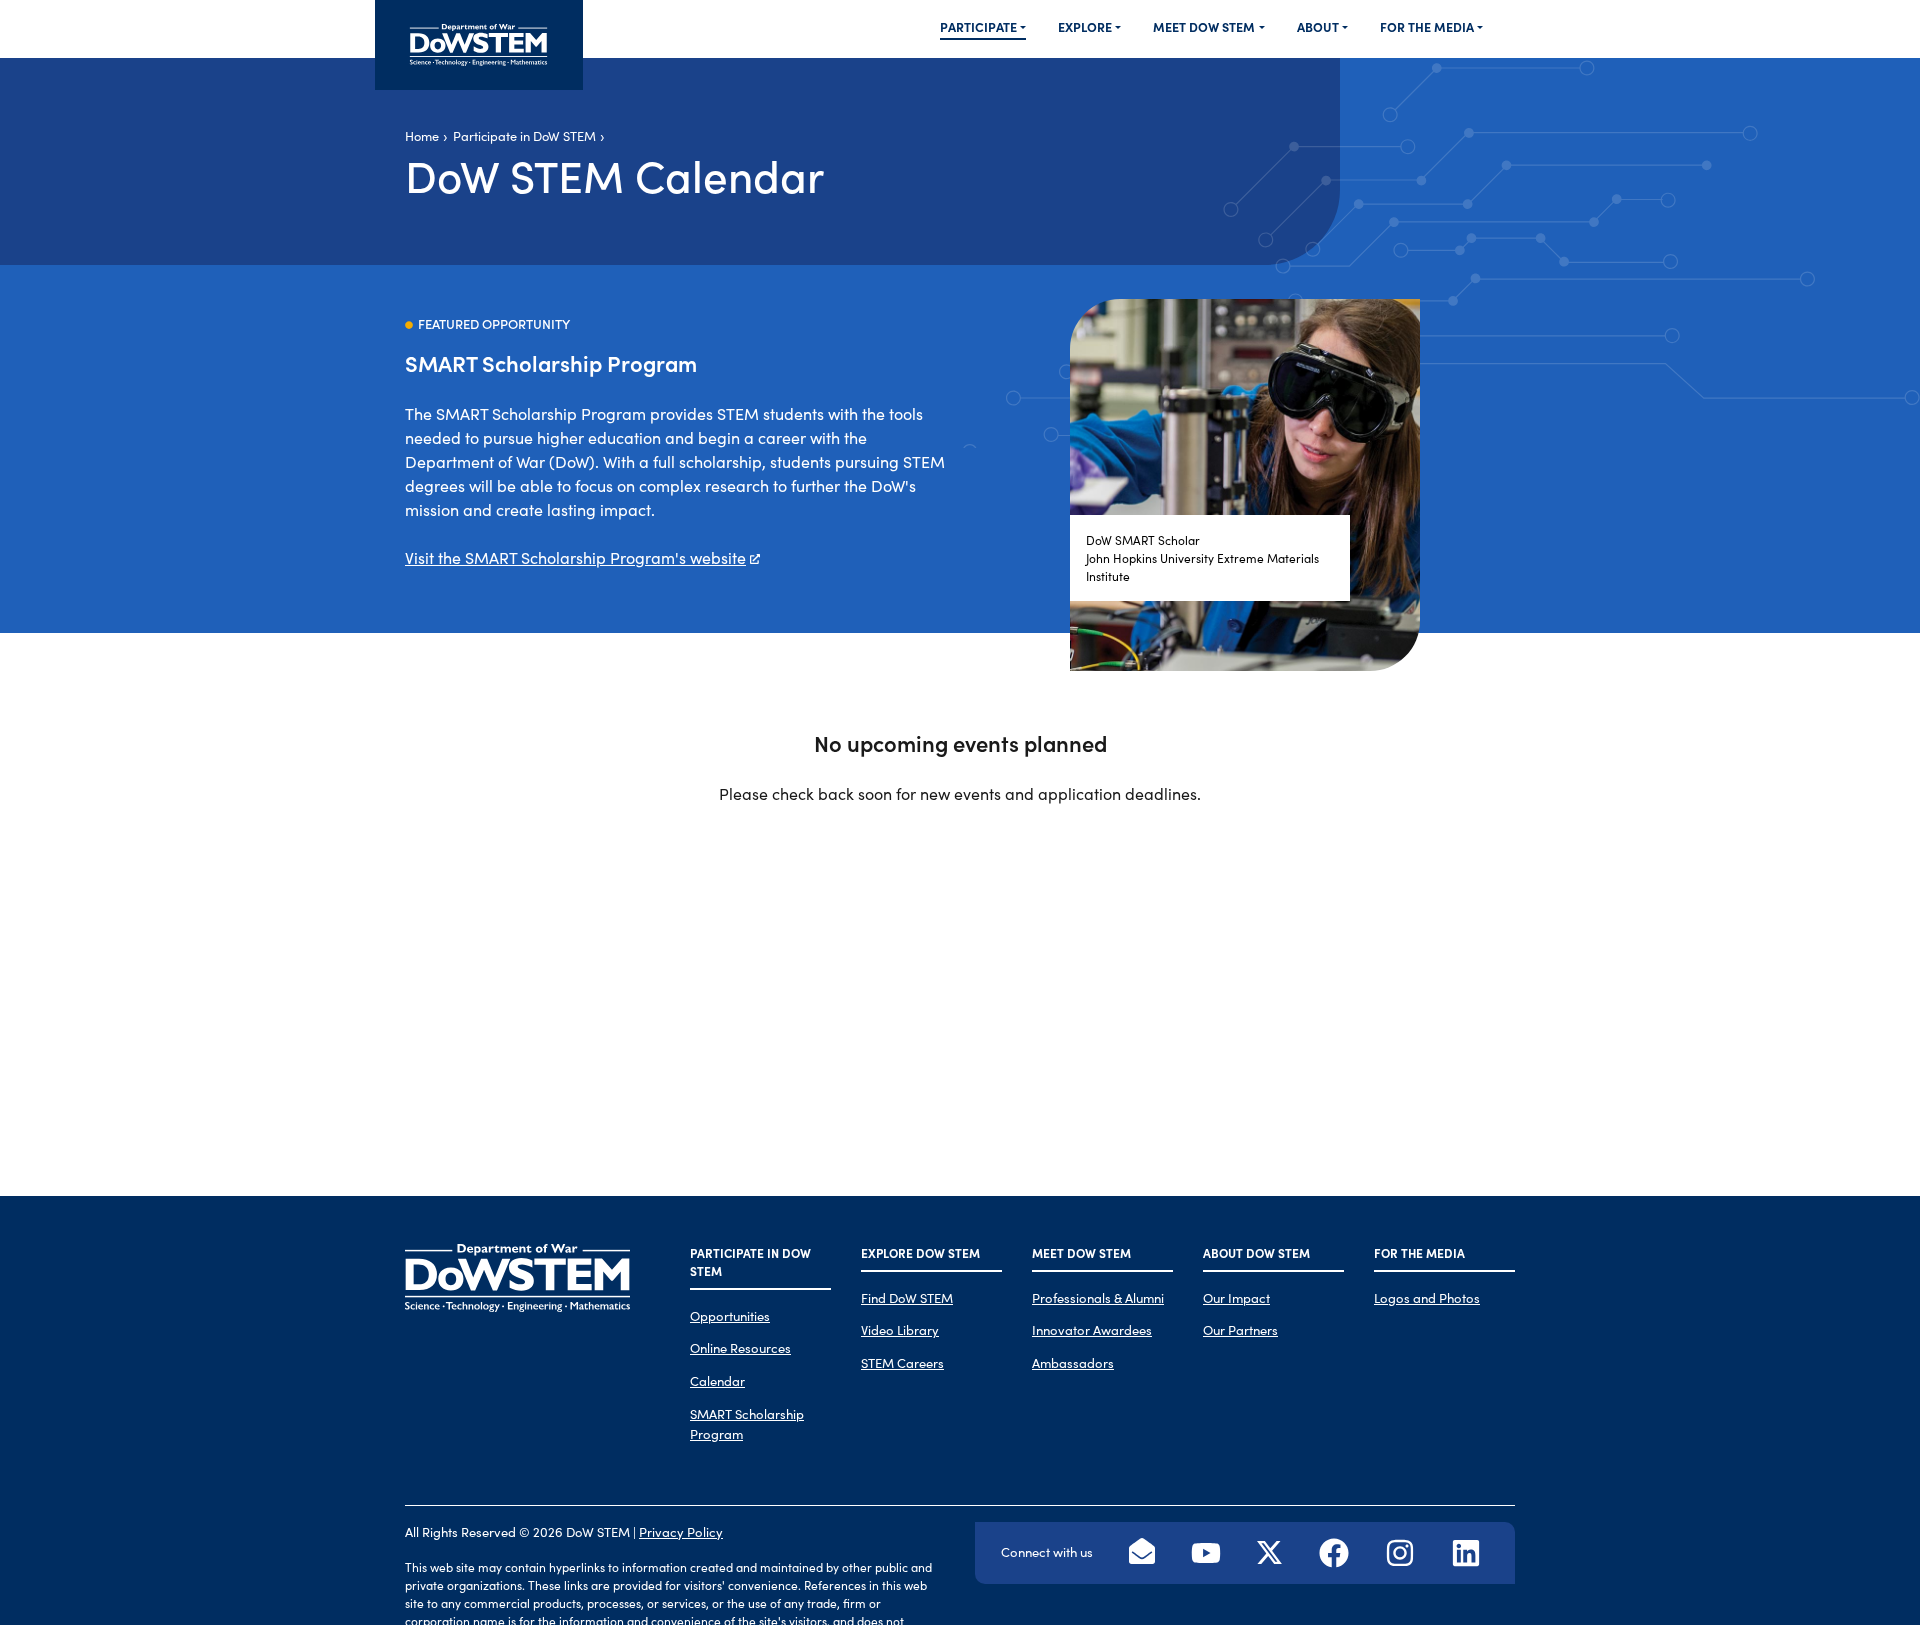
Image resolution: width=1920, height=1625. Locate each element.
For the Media (1419, 1252)
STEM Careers (902, 1362)
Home (422, 135)
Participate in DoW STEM (524, 135)
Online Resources (740, 1347)
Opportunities (730, 1315)
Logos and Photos (1427, 1297)
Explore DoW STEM (920, 1252)
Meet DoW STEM (1081, 1252)
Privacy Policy (681, 1531)
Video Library (900, 1329)
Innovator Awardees (1092, 1329)
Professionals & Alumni (1098, 1297)
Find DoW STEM (907, 1297)
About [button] (1318, 26)
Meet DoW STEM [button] (1204, 26)
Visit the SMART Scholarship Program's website (575, 557)
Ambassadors (1073, 1362)
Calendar (717, 1380)
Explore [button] (1085, 26)
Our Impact (1236, 1297)
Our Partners (1240, 1329)
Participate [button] (978, 26)
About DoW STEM (1256, 1252)
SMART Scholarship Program (747, 1423)
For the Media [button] (1427, 26)
